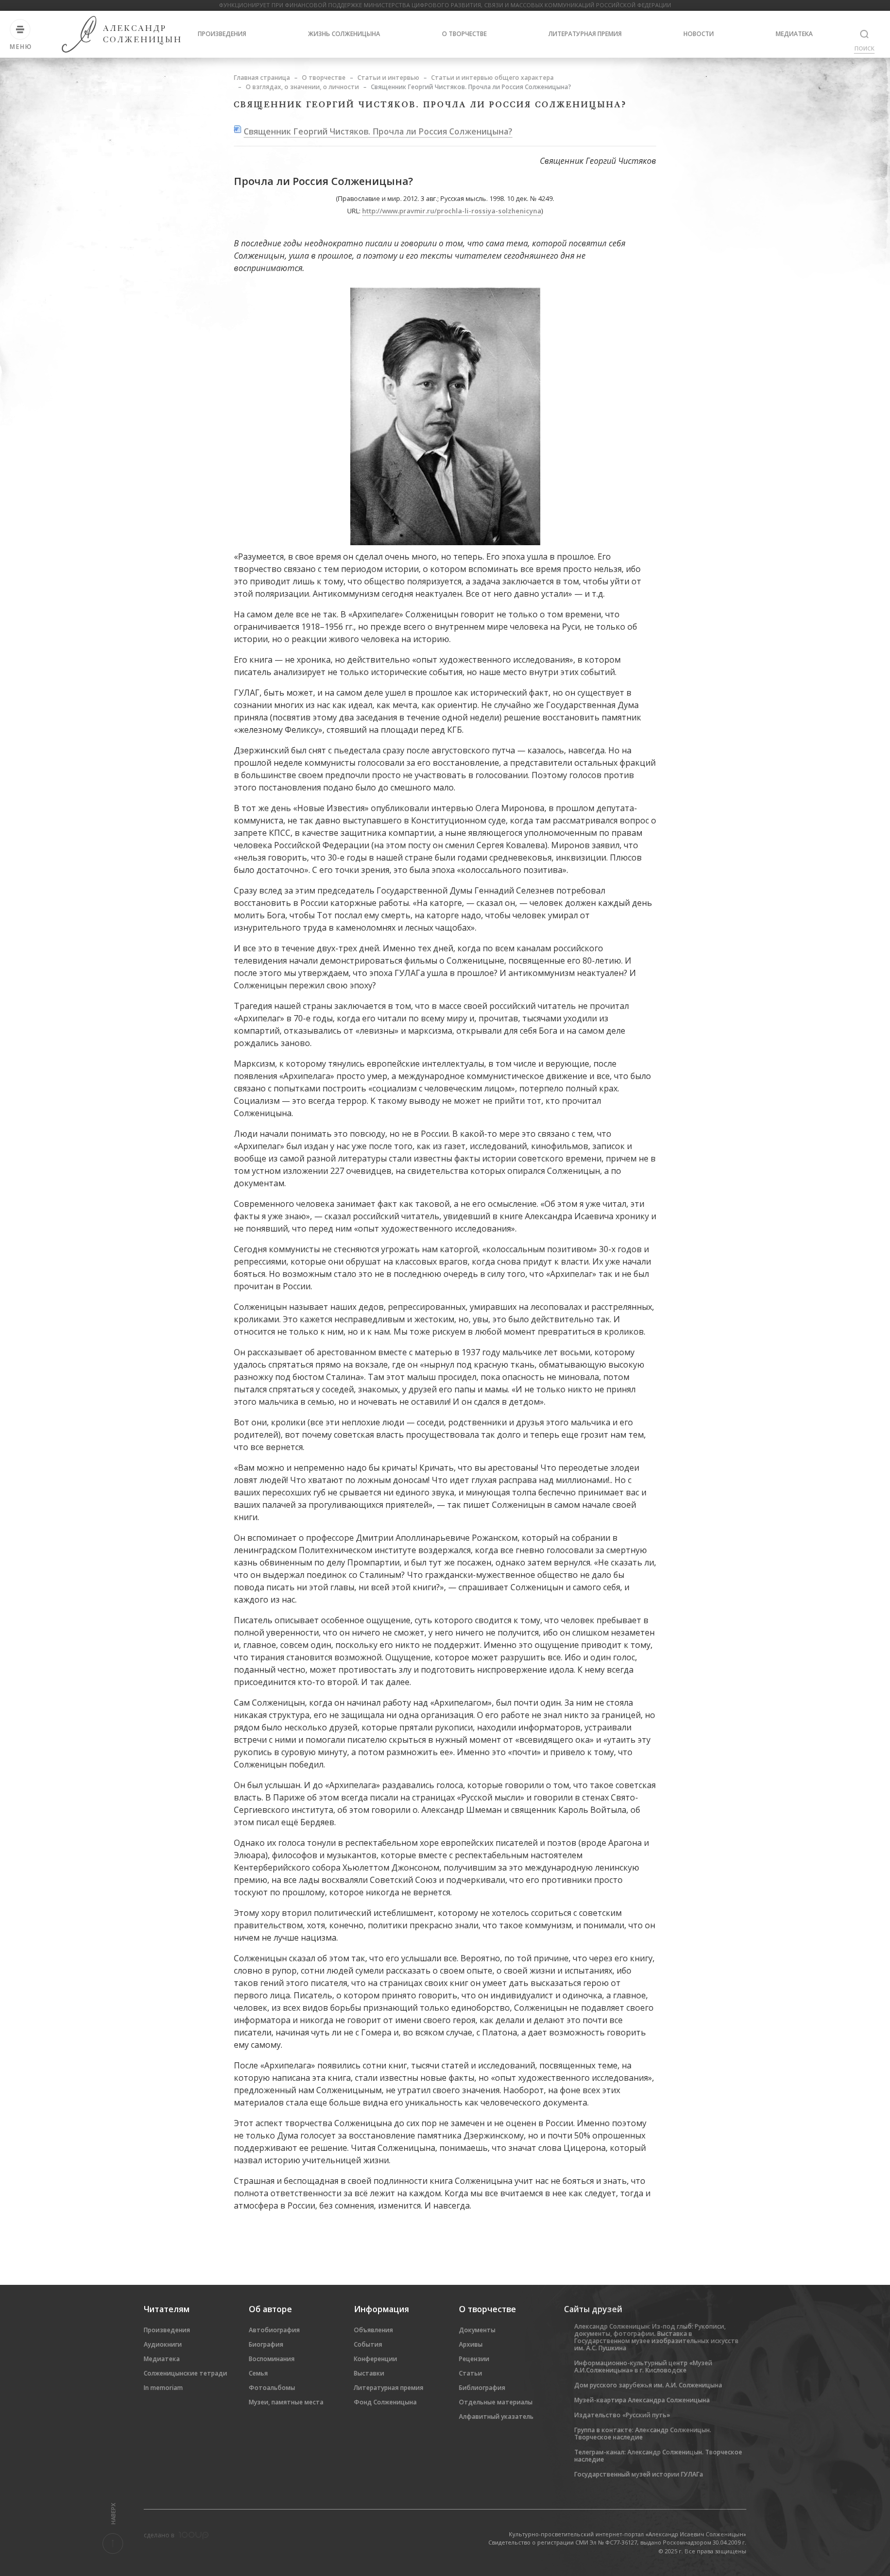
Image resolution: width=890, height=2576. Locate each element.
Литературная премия (585, 34)
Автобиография (274, 2330)
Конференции (375, 2359)
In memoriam (163, 2388)
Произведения (222, 34)
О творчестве (464, 34)
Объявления (373, 2330)
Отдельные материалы (496, 2402)
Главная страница (262, 78)
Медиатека (794, 34)
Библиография (482, 2388)
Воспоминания (272, 2359)
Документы (477, 2330)
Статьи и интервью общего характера (492, 78)
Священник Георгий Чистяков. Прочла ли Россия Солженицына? (378, 131)
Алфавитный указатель (496, 2417)
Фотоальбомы (272, 2388)
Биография (266, 2344)
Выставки (369, 2373)
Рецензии (474, 2359)
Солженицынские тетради (185, 2373)
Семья (258, 2373)
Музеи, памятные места (286, 2402)
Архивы (471, 2344)
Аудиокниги (163, 2344)
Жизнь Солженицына (344, 34)
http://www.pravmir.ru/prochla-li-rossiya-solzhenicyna (452, 211)
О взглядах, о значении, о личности (302, 87)
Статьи (470, 2373)
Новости (699, 34)
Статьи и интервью (388, 78)
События (368, 2344)
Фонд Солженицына (385, 2402)
